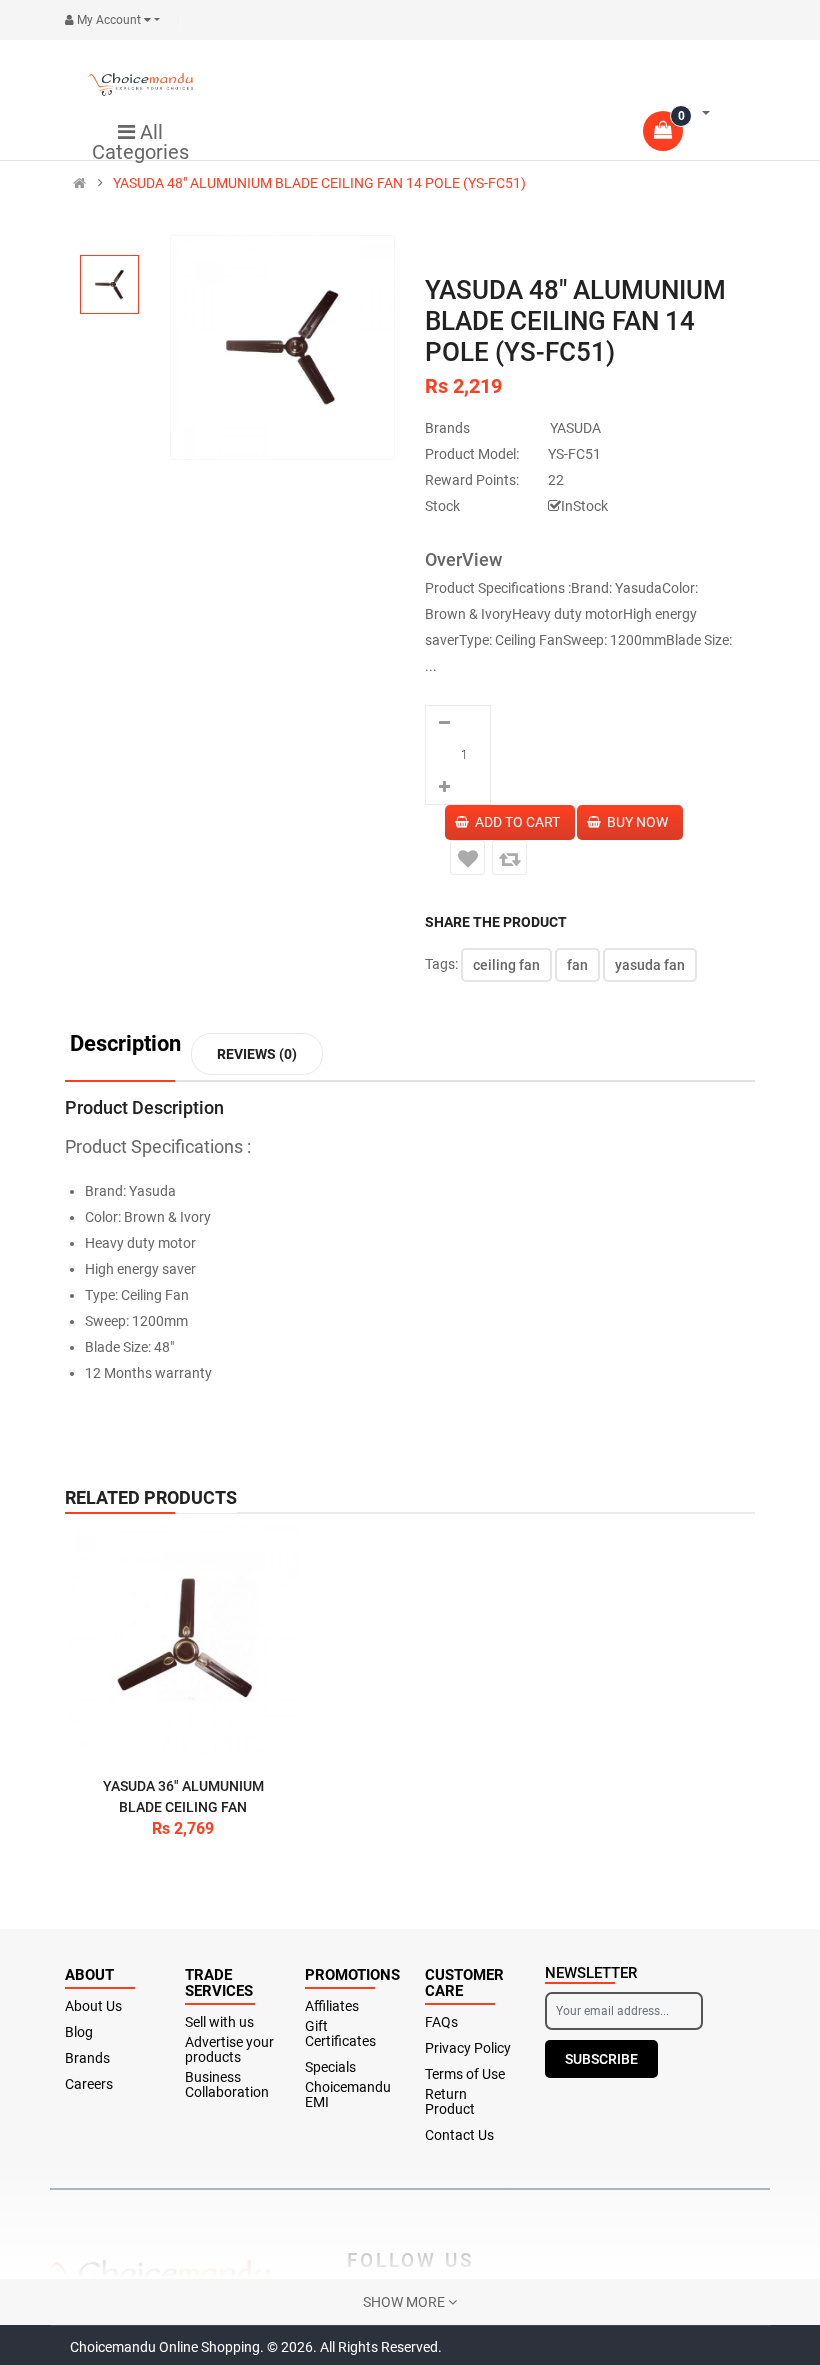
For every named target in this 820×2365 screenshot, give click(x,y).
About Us (93, 2006)
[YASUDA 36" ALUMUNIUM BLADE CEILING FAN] (183, 1639)
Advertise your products (229, 2050)
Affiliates (332, 2006)
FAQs (441, 2022)
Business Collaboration (227, 2085)
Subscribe (601, 2059)
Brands (87, 2058)
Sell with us (219, 2022)
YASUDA (575, 428)
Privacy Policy (468, 2048)
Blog (79, 2032)
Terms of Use (465, 2074)
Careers (89, 2084)
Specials (330, 2067)
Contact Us (459, 2135)
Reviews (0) (257, 1054)
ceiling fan (506, 965)
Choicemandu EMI (348, 2095)
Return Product (450, 2102)
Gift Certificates (340, 2034)
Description (125, 1044)
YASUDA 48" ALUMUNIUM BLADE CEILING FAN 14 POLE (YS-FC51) (319, 183)
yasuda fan (650, 965)
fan (577, 965)
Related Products (151, 1497)
